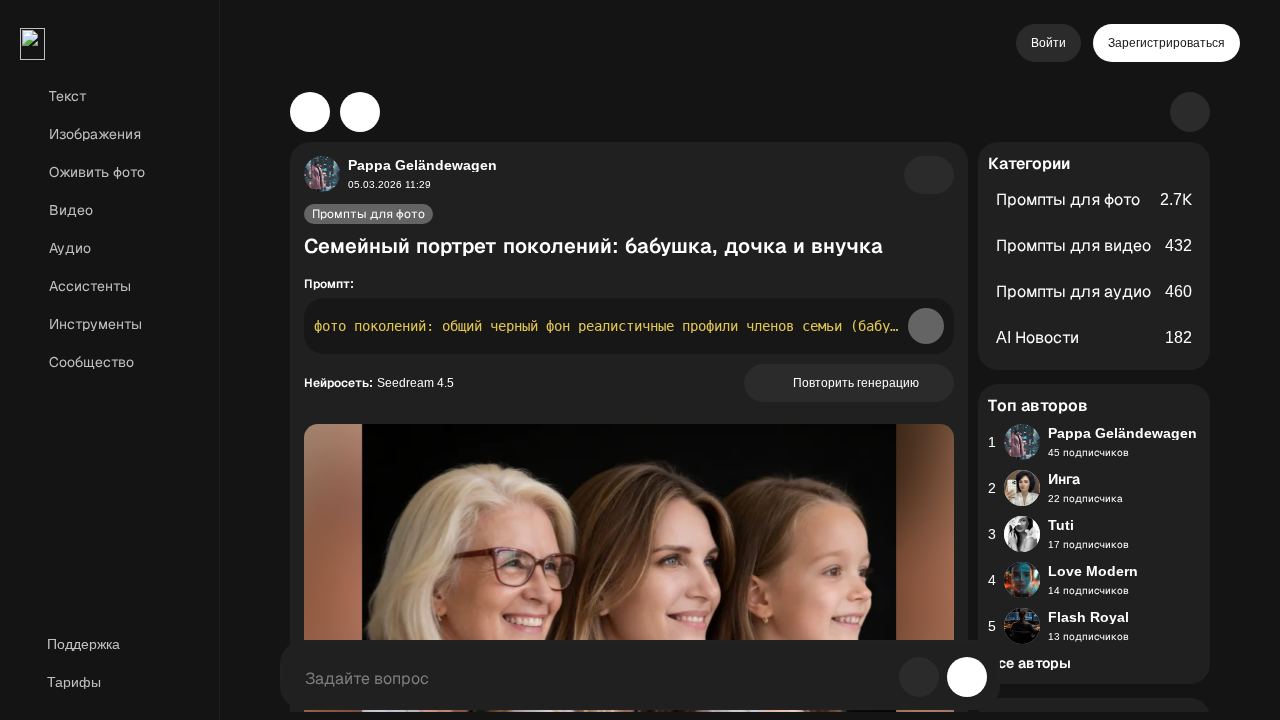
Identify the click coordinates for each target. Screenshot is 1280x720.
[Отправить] (967, 677)
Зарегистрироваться (1166, 43)
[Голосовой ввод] (919, 677)
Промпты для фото (368, 214)
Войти (1048, 43)
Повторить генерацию (856, 383)
